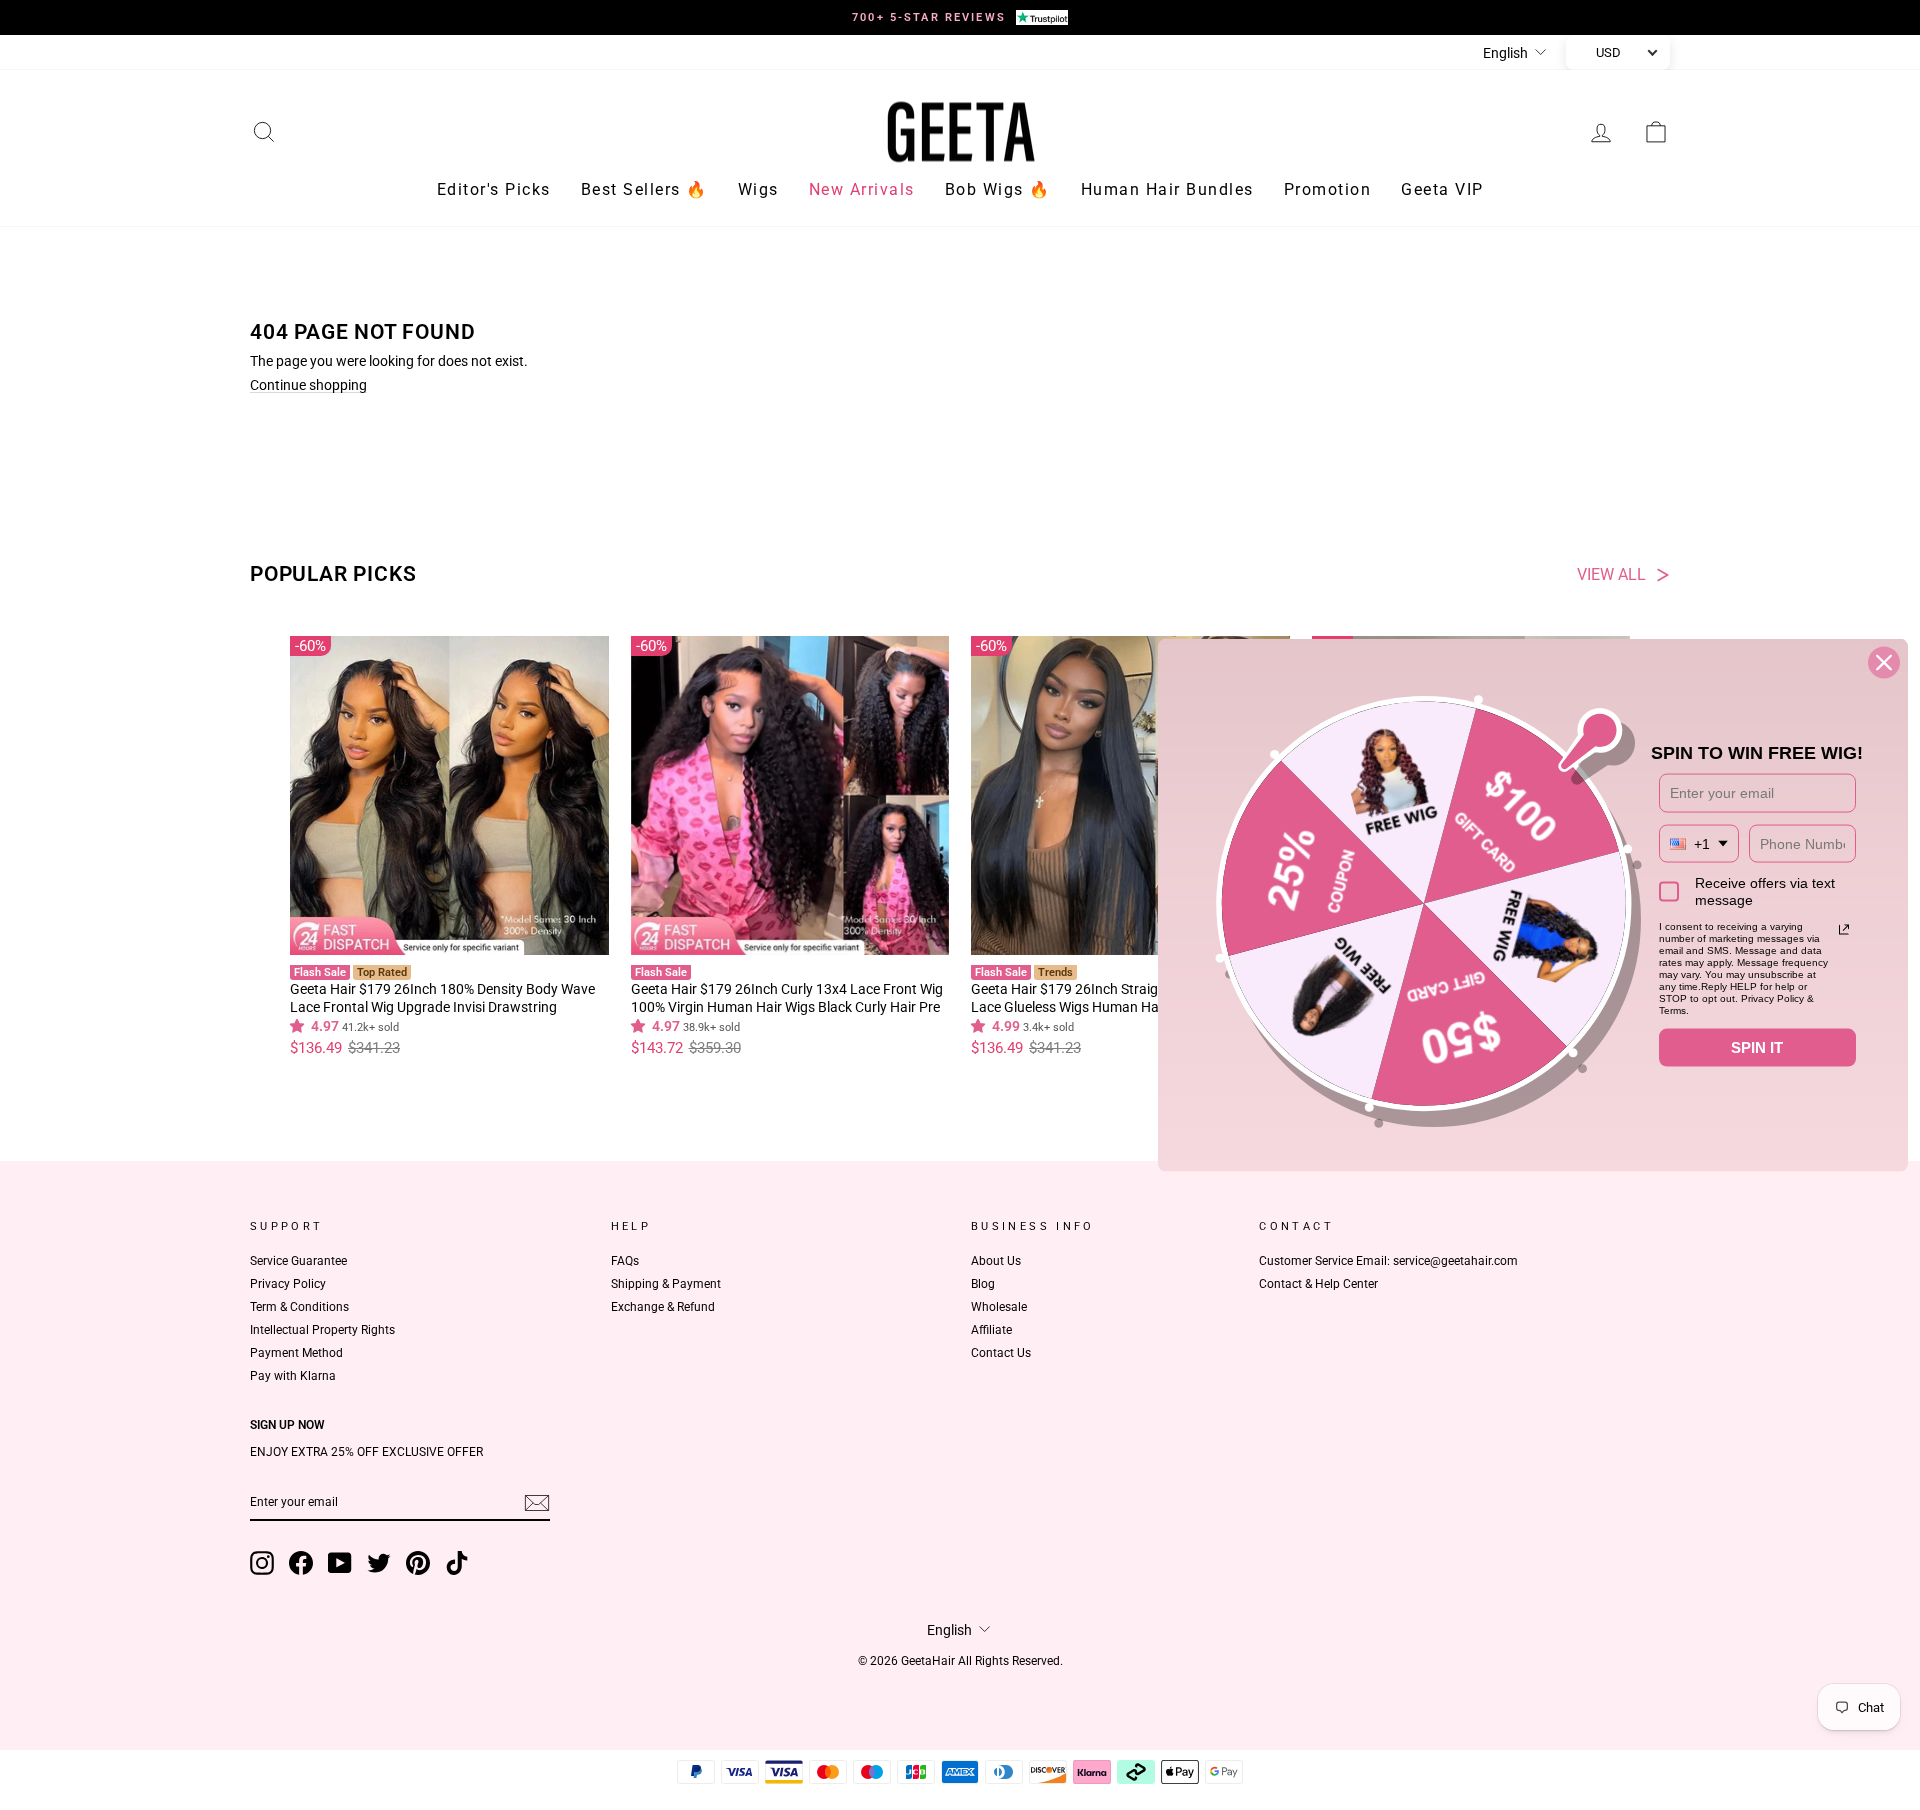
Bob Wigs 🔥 (998, 189)
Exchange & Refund (663, 1307)
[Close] (1884, 663)
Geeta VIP (1442, 189)
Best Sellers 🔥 (644, 189)
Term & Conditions (299, 1307)
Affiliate (991, 1330)
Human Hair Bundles (1167, 189)
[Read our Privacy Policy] (1844, 930)
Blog (983, 1284)
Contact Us (1001, 1353)
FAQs (625, 1261)
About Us (996, 1261)
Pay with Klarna (293, 1376)
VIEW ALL (1611, 575)
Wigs (758, 189)
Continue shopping (308, 385)
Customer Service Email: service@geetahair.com (1388, 1261)
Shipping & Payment (666, 1284)
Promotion (1328, 189)
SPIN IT (1757, 1047)
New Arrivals (862, 189)
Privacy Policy (288, 1284)
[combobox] (1699, 843)
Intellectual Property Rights (322, 1330)
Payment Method (296, 1353)
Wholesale (999, 1307)
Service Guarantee (298, 1261)
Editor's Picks (494, 189)
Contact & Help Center (1318, 1284)
